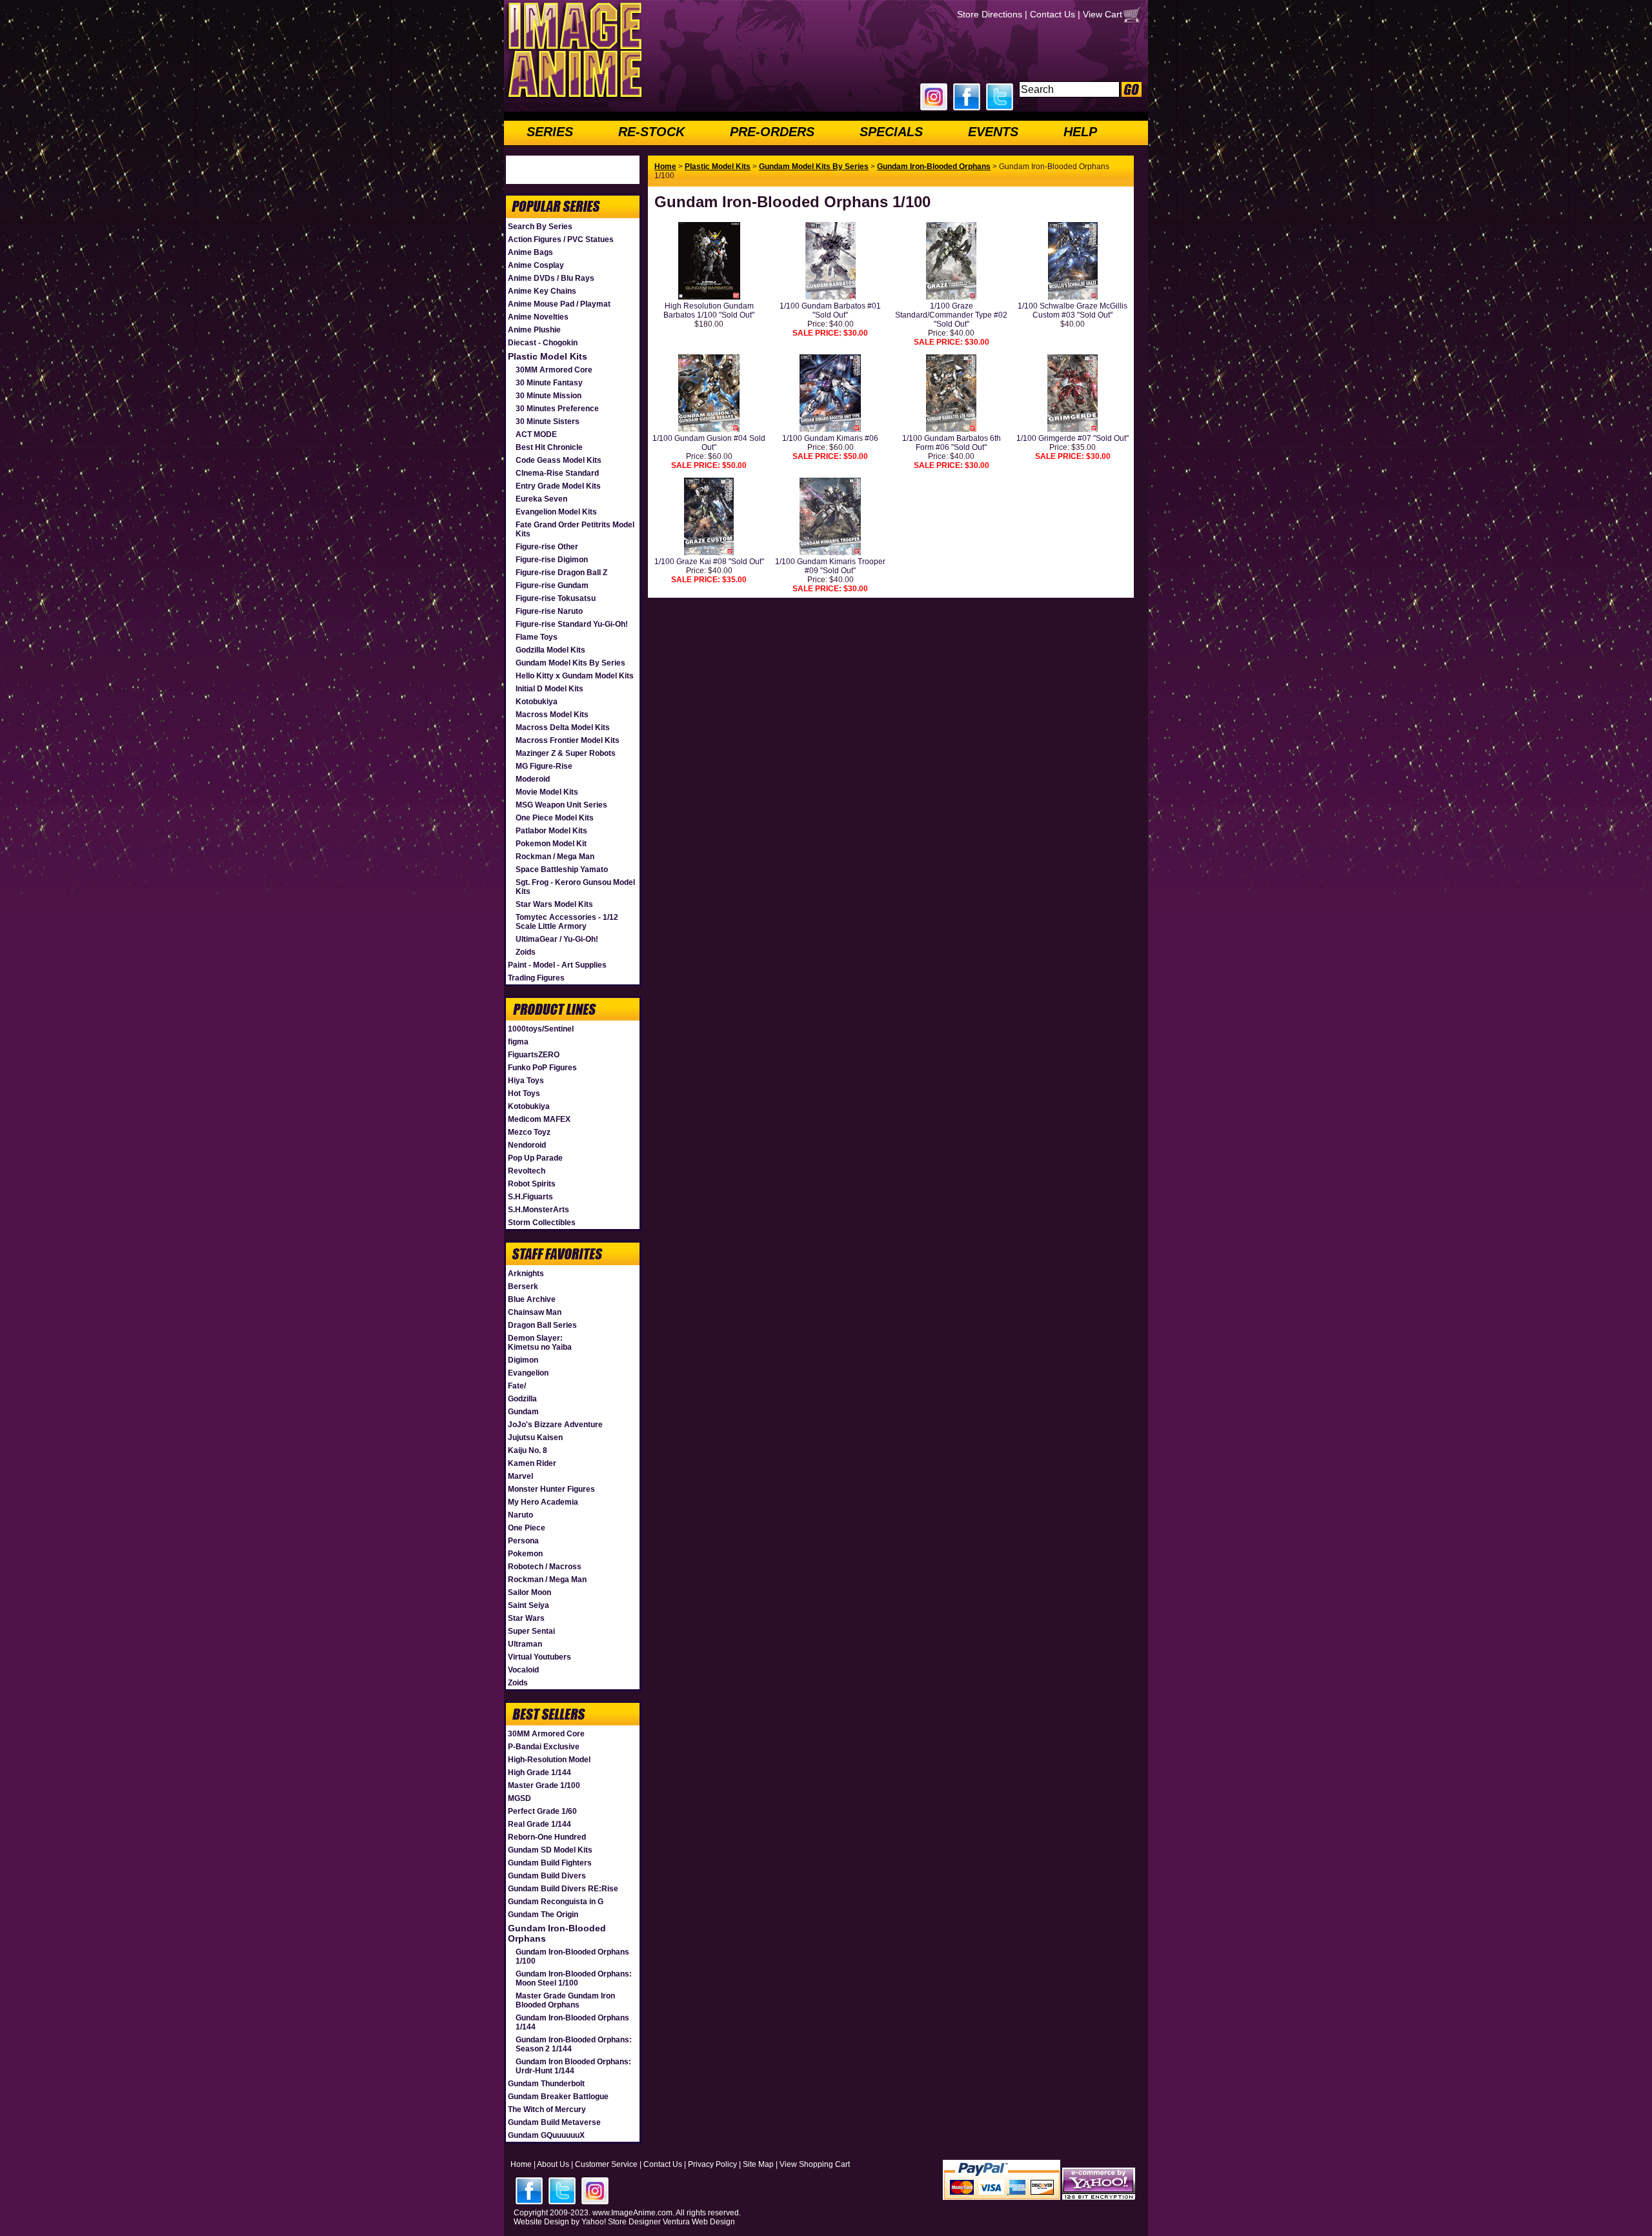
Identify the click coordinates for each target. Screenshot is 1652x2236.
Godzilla (522, 1399)
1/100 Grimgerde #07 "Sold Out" (1073, 438)
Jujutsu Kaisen (535, 1438)
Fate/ (517, 1386)
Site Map (758, 2164)
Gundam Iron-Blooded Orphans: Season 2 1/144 (574, 2044)
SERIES (550, 132)
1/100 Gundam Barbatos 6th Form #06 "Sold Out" (952, 443)
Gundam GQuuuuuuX (546, 2135)
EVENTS (993, 132)
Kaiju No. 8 (528, 1450)
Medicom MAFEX (539, 1119)
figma (518, 1042)
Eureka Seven (541, 499)
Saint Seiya (529, 1605)
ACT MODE (536, 434)
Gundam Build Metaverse (554, 2122)
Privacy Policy (712, 2164)
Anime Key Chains (542, 291)
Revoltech (527, 1171)
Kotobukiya (537, 702)
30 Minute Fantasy (549, 383)
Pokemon (525, 1554)
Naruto (520, 1515)
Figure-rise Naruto (549, 611)
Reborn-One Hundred (547, 1837)
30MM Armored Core (554, 370)
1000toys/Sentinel (541, 1029)
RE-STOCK (651, 132)
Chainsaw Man (535, 1312)
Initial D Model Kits (549, 689)
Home (665, 167)
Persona (523, 1541)
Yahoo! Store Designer (621, 2222)
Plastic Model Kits (548, 356)
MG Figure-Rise (544, 766)
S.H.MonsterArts (539, 1210)
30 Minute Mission (549, 396)
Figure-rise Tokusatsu (556, 598)
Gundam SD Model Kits (550, 1850)
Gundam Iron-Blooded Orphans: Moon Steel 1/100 (574, 1978)
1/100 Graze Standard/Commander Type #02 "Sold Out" (951, 315)
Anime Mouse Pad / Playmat (559, 304)
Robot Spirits (532, 1184)
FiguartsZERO (534, 1055)
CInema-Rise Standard (557, 473)
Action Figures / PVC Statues (561, 239)
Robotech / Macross (545, 1567)
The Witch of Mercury (547, 2109)
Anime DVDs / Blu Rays (551, 278)
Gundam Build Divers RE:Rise (563, 1889)
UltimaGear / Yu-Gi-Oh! (557, 939)
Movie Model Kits (547, 792)
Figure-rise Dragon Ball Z (561, 573)
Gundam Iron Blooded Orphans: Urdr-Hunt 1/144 (573, 2066)
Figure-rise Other (547, 547)
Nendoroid (527, 1145)
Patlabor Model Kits (551, 831)
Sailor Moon (529, 1592)
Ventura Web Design (699, 2222)
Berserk (523, 1286)
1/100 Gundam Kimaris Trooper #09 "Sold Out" (830, 566)
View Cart (1103, 14)
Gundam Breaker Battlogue (558, 2097)
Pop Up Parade (535, 1158)
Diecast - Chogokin (543, 343)
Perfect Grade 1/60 (542, 1811)
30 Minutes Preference (557, 409)
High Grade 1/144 (539, 1773)
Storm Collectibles (542, 1223)
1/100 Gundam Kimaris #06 (830, 438)
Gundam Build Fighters (550, 1863)
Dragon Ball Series (542, 1325)
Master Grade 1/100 (544, 1785)
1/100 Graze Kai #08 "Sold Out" (709, 562)
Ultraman (525, 1644)
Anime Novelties (538, 317)
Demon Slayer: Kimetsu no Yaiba (540, 1343)
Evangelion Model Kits (556, 512)
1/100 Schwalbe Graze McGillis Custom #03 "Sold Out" (1073, 310)
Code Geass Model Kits (559, 460)
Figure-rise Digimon (552, 560)
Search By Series (540, 227)
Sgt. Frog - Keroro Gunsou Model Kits (575, 887)
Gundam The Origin (543, 1915)
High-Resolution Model (549, 1760)
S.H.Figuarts (530, 1197)
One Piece (527, 1528)
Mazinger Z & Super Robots (566, 753)
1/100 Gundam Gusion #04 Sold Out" (709, 443)
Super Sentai (531, 1631)
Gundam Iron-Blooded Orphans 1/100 (572, 1956)
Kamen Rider (532, 1463)
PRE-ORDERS (772, 132)
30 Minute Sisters (548, 422)
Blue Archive (532, 1299)
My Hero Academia (543, 1502)
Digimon (523, 1360)
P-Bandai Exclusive (544, 1747)
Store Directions (990, 14)
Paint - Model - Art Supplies (557, 965)
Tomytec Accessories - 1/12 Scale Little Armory (567, 922)
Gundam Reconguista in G (556, 1902)
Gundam (523, 1412)
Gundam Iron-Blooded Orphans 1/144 (572, 2022)
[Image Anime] (574, 99)
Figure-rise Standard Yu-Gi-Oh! (572, 624)
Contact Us (1053, 14)
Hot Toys (524, 1093)
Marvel (520, 1476)
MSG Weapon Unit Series (561, 805)
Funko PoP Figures (542, 1068)
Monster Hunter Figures (551, 1489)
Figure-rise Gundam (552, 585)
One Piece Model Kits (555, 818)
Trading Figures (536, 978)
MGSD (519, 1798)
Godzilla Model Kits (550, 650)
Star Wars (526, 1618)
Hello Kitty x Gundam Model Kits (575, 676)
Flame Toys (537, 637)
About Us (553, 2164)
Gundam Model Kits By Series (570, 663)
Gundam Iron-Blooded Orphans (557, 1933)
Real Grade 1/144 (539, 1824)
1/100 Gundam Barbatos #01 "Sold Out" (830, 310)
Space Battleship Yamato (562, 869)
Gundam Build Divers (547, 1876)
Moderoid (533, 779)
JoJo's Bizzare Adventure (555, 1425)
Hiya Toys (526, 1081)
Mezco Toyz (529, 1132)
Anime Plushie (534, 330)
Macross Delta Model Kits (563, 727)
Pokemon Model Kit (551, 844)
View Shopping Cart (815, 2164)
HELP (1080, 132)
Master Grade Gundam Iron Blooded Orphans (565, 2000)
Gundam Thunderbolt (546, 2084)
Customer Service (606, 2164)
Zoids (526, 952)
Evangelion (528, 1373)
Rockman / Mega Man (555, 857)
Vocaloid (523, 1670)
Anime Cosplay (536, 265)
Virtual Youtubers (539, 1657)
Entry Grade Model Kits (558, 486)
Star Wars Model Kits (554, 904)
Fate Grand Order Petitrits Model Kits (575, 529)
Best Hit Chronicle (549, 447)
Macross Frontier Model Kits (568, 740)
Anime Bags (530, 252)
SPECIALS (891, 132)
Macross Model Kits (552, 715)
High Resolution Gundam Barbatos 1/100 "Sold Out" (709, 310)
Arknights (526, 1274)
